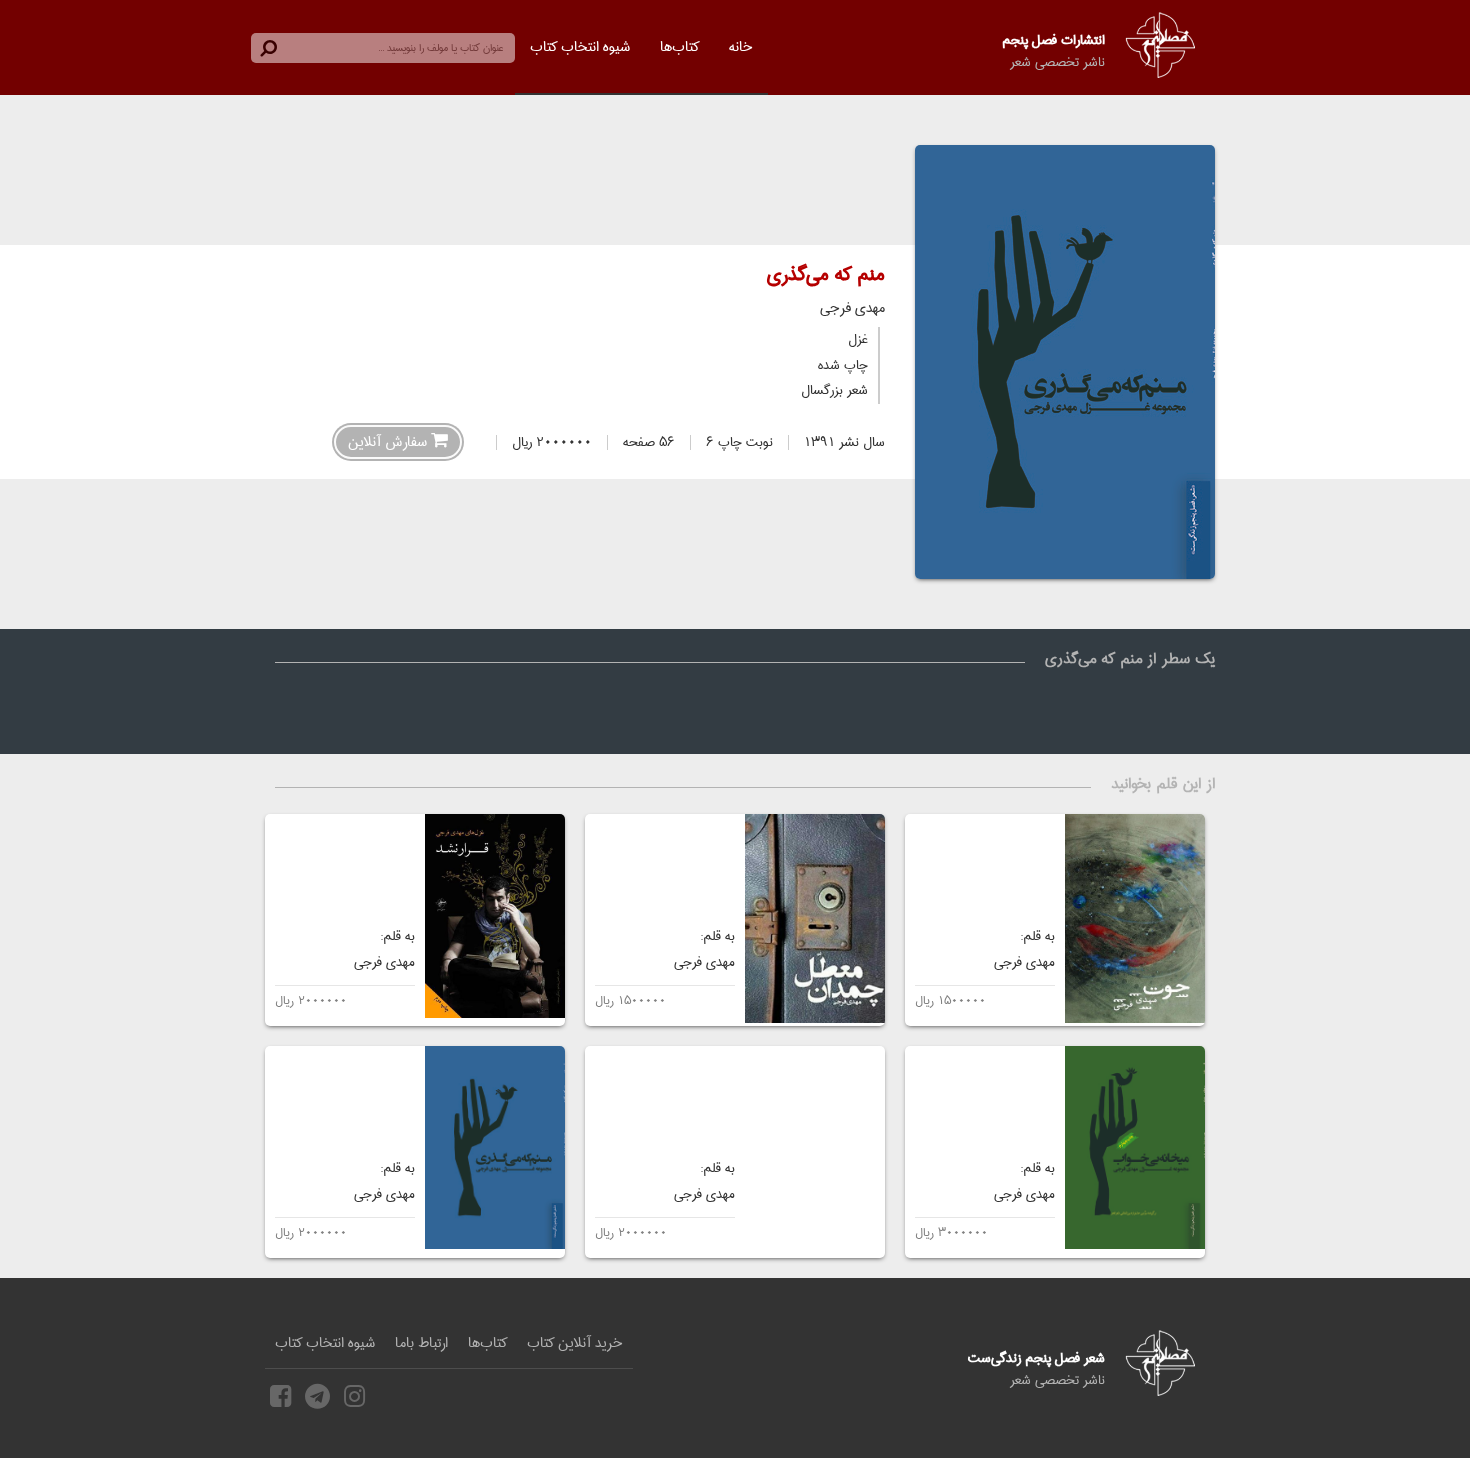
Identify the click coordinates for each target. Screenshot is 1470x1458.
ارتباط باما (421, 1343)
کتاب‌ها (679, 47)
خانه (741, 47)
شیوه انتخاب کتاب (580, 47)
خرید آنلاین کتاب (575, 1343)
